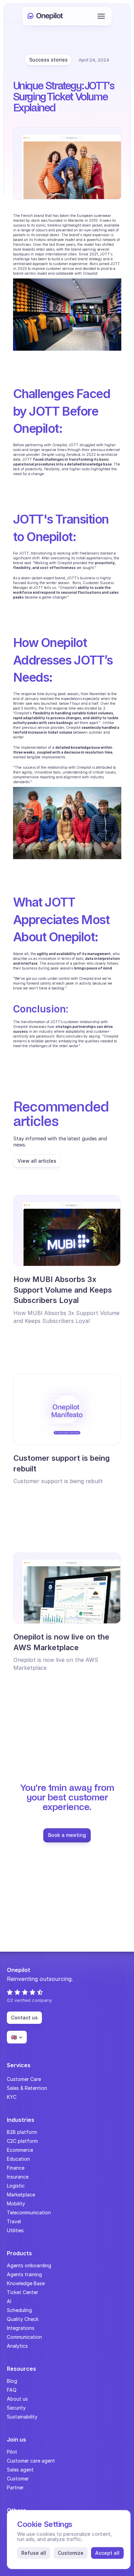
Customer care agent (31, 2461)
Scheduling (19, 2310)
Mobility (16, 2204)
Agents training (24, 2274)
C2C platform (22, 2141)
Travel (14, 2221)
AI (9, 2301)
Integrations (21, 2328)
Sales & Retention (27, 2088)
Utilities (15, 2230)
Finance (16, 2168)
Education (18, 2159)
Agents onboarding (29, 2265)
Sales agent (20, 2470)
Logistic (16, 2186)
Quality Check (23, 2319)
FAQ (12, 2390)
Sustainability (22, 2417)
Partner (15, 2487)
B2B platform (22, 2132)
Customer (18, 2479)
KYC (12, 2097)
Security (16, 2408)
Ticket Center (23, 2292)
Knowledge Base (26, 2283)
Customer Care (24, 2079)
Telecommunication (29, 2212)
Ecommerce (20, 2150)
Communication (24, 2337)
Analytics (17, 2346)
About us (17, 2399)
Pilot (12, 2452)
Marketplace (21, 2195)
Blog (12, 2381)
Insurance (18, 2177)
